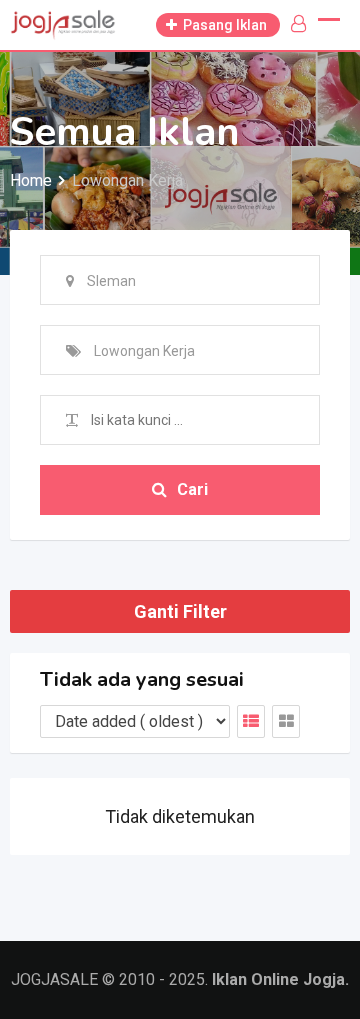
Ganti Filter (180, 611)
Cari (192, 489)
